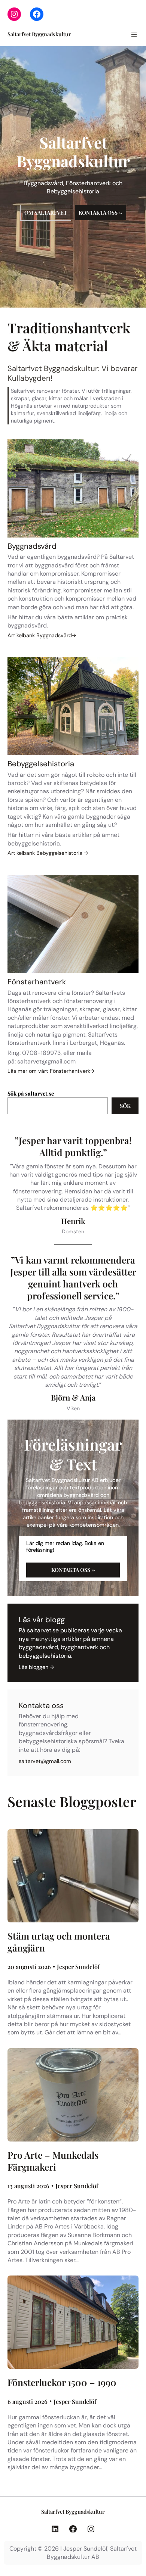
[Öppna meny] (134, 34)
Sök (125, 1106)
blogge (37, 1667)
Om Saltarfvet (46, 213)
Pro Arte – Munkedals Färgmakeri (53, 2161)
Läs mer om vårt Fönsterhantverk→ (51, 1071)
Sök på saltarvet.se (31, 1093)
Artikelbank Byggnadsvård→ (42, 635)
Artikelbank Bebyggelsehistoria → (48, 853)
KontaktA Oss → (101, 213)
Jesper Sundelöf (78, 1967)
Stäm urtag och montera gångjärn (59, 1942)
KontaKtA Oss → (73, 1570)
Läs (24, 1667)
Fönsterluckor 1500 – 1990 (62, 2382)
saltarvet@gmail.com (46, 1061)
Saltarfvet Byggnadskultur (39, 34)
